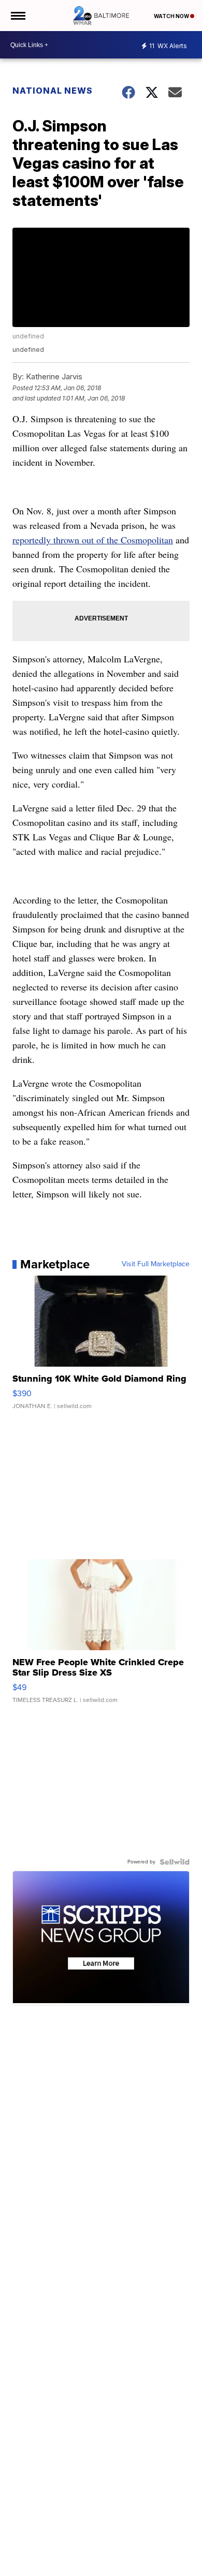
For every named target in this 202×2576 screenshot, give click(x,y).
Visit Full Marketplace (156, 1264)
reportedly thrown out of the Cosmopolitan (93, 540)
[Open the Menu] (17, 16)
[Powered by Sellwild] (175, 1862)
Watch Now (172, 16)
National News (53, 91)
